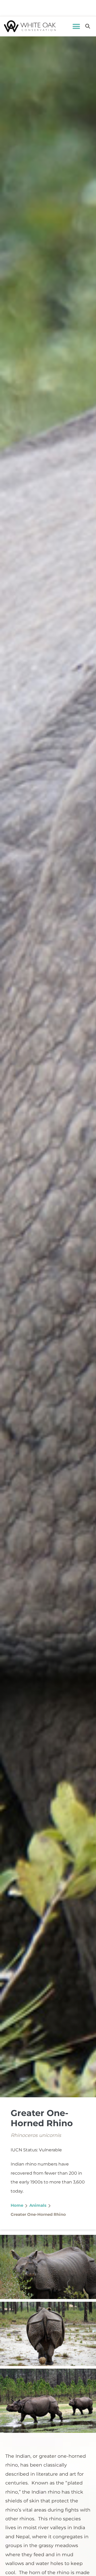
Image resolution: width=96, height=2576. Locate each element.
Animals (38, 2205)
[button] (76, 26)
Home (17, 2205)
